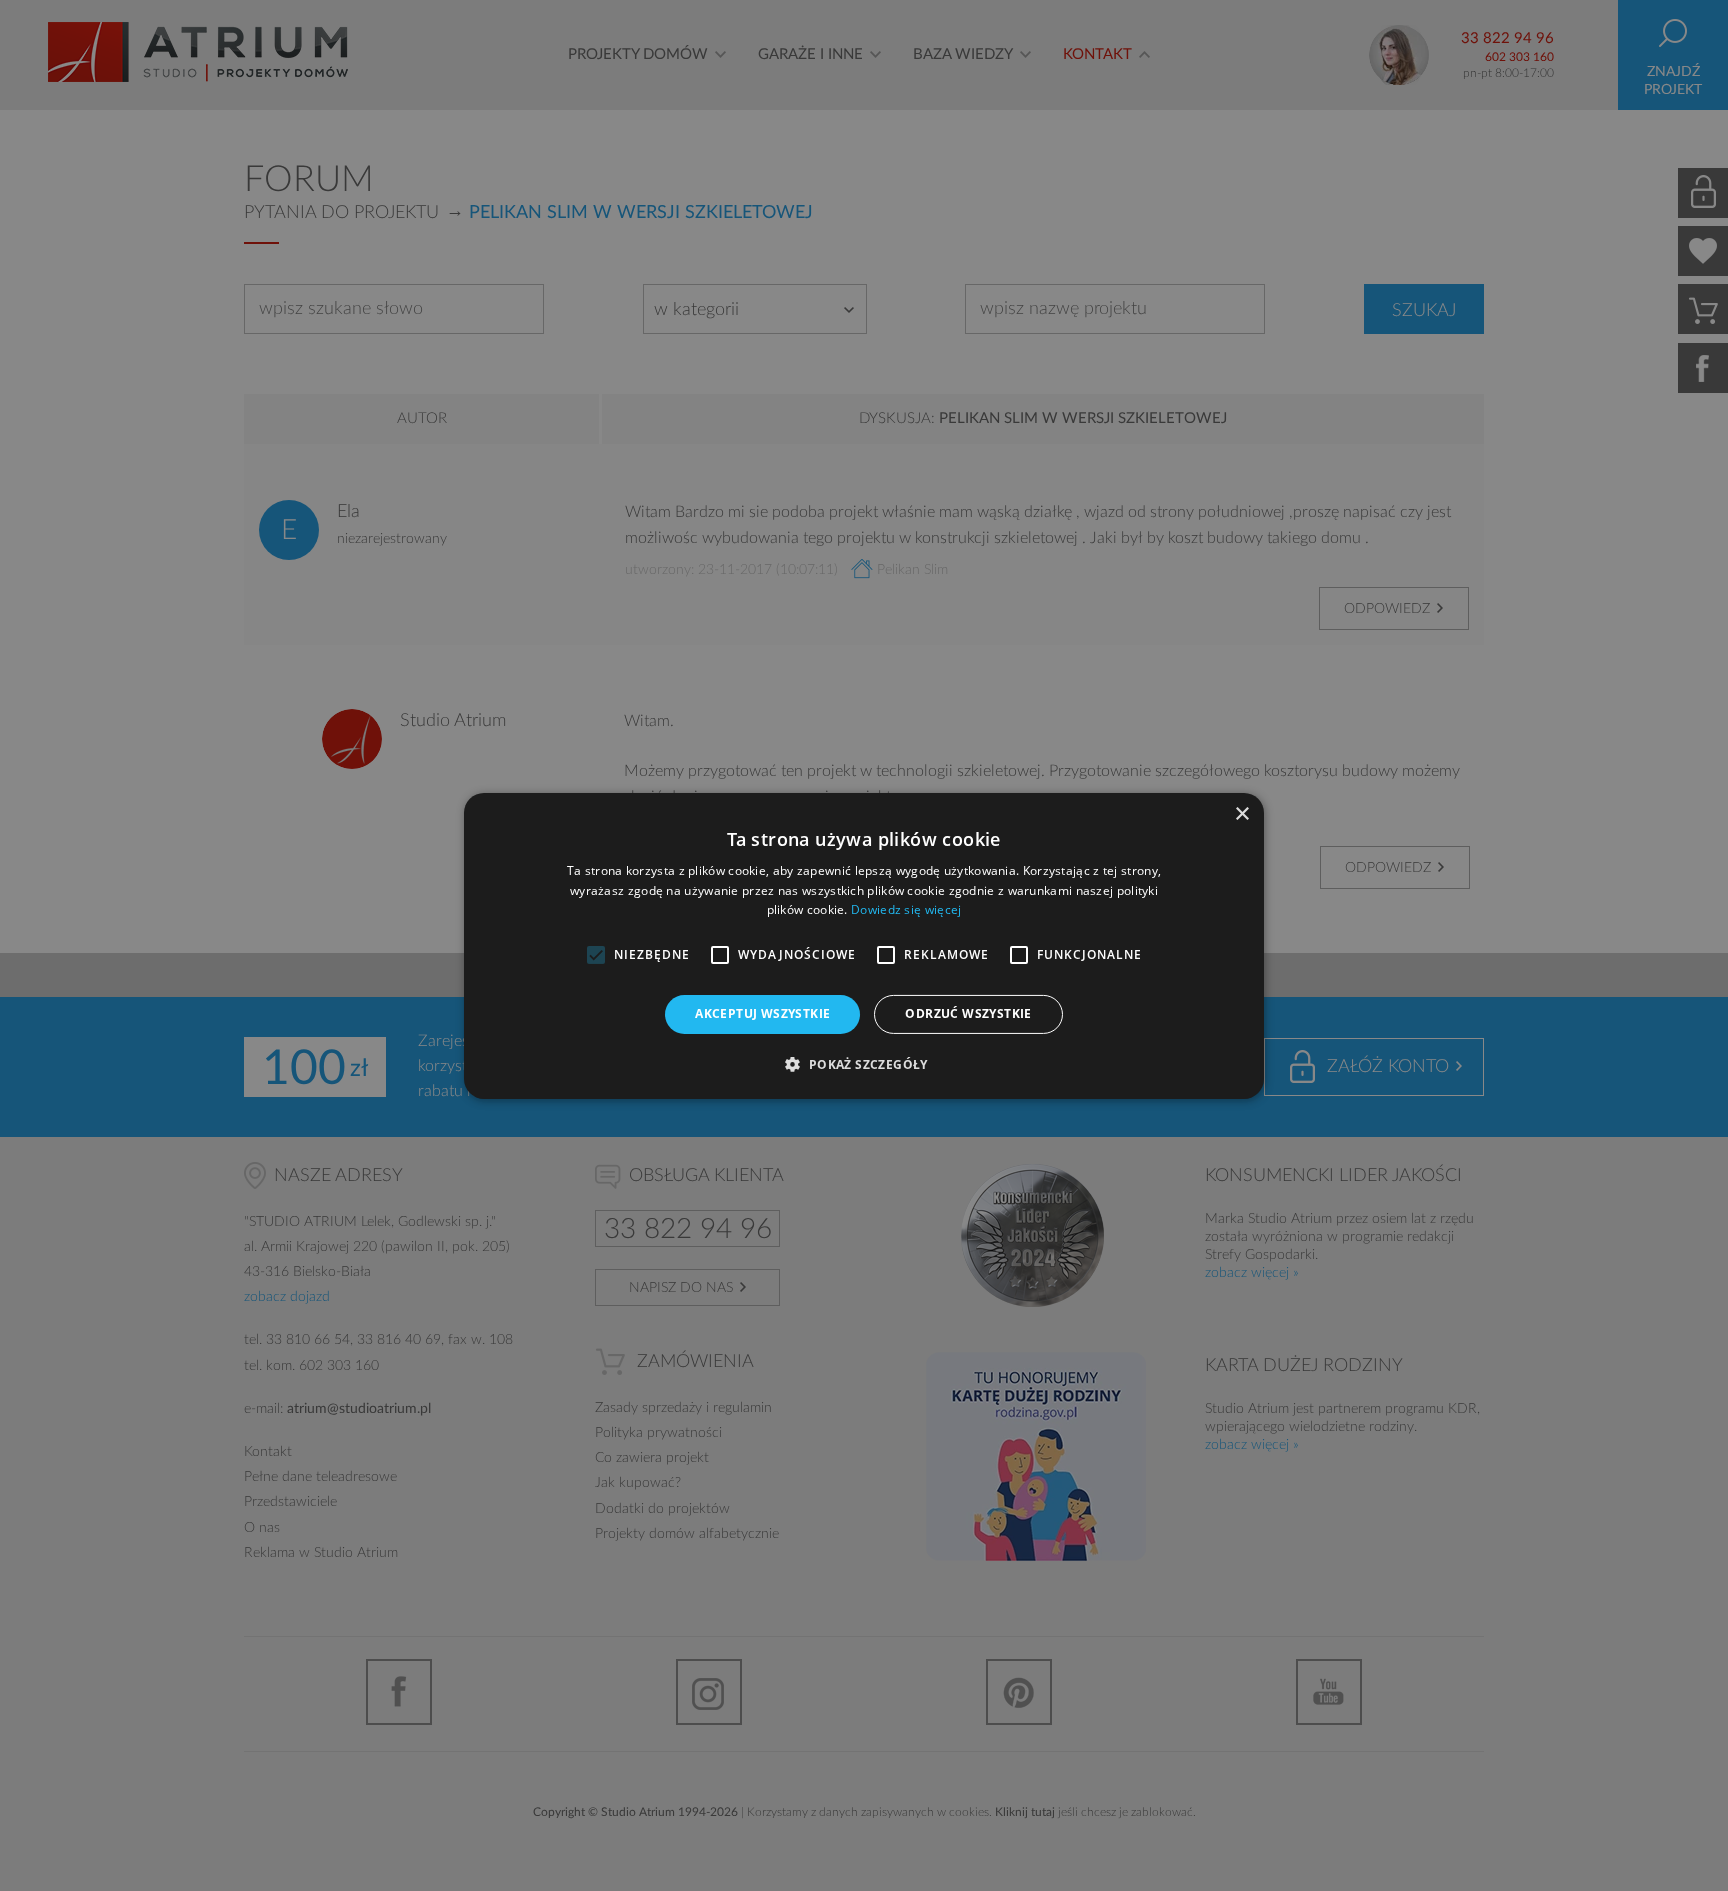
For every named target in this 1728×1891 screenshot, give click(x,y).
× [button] (1241, 813)
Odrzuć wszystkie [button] (968, 1013)
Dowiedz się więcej (906, 909)
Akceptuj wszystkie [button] (762, 1013)
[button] (863, 1064)
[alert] (864, 945)
